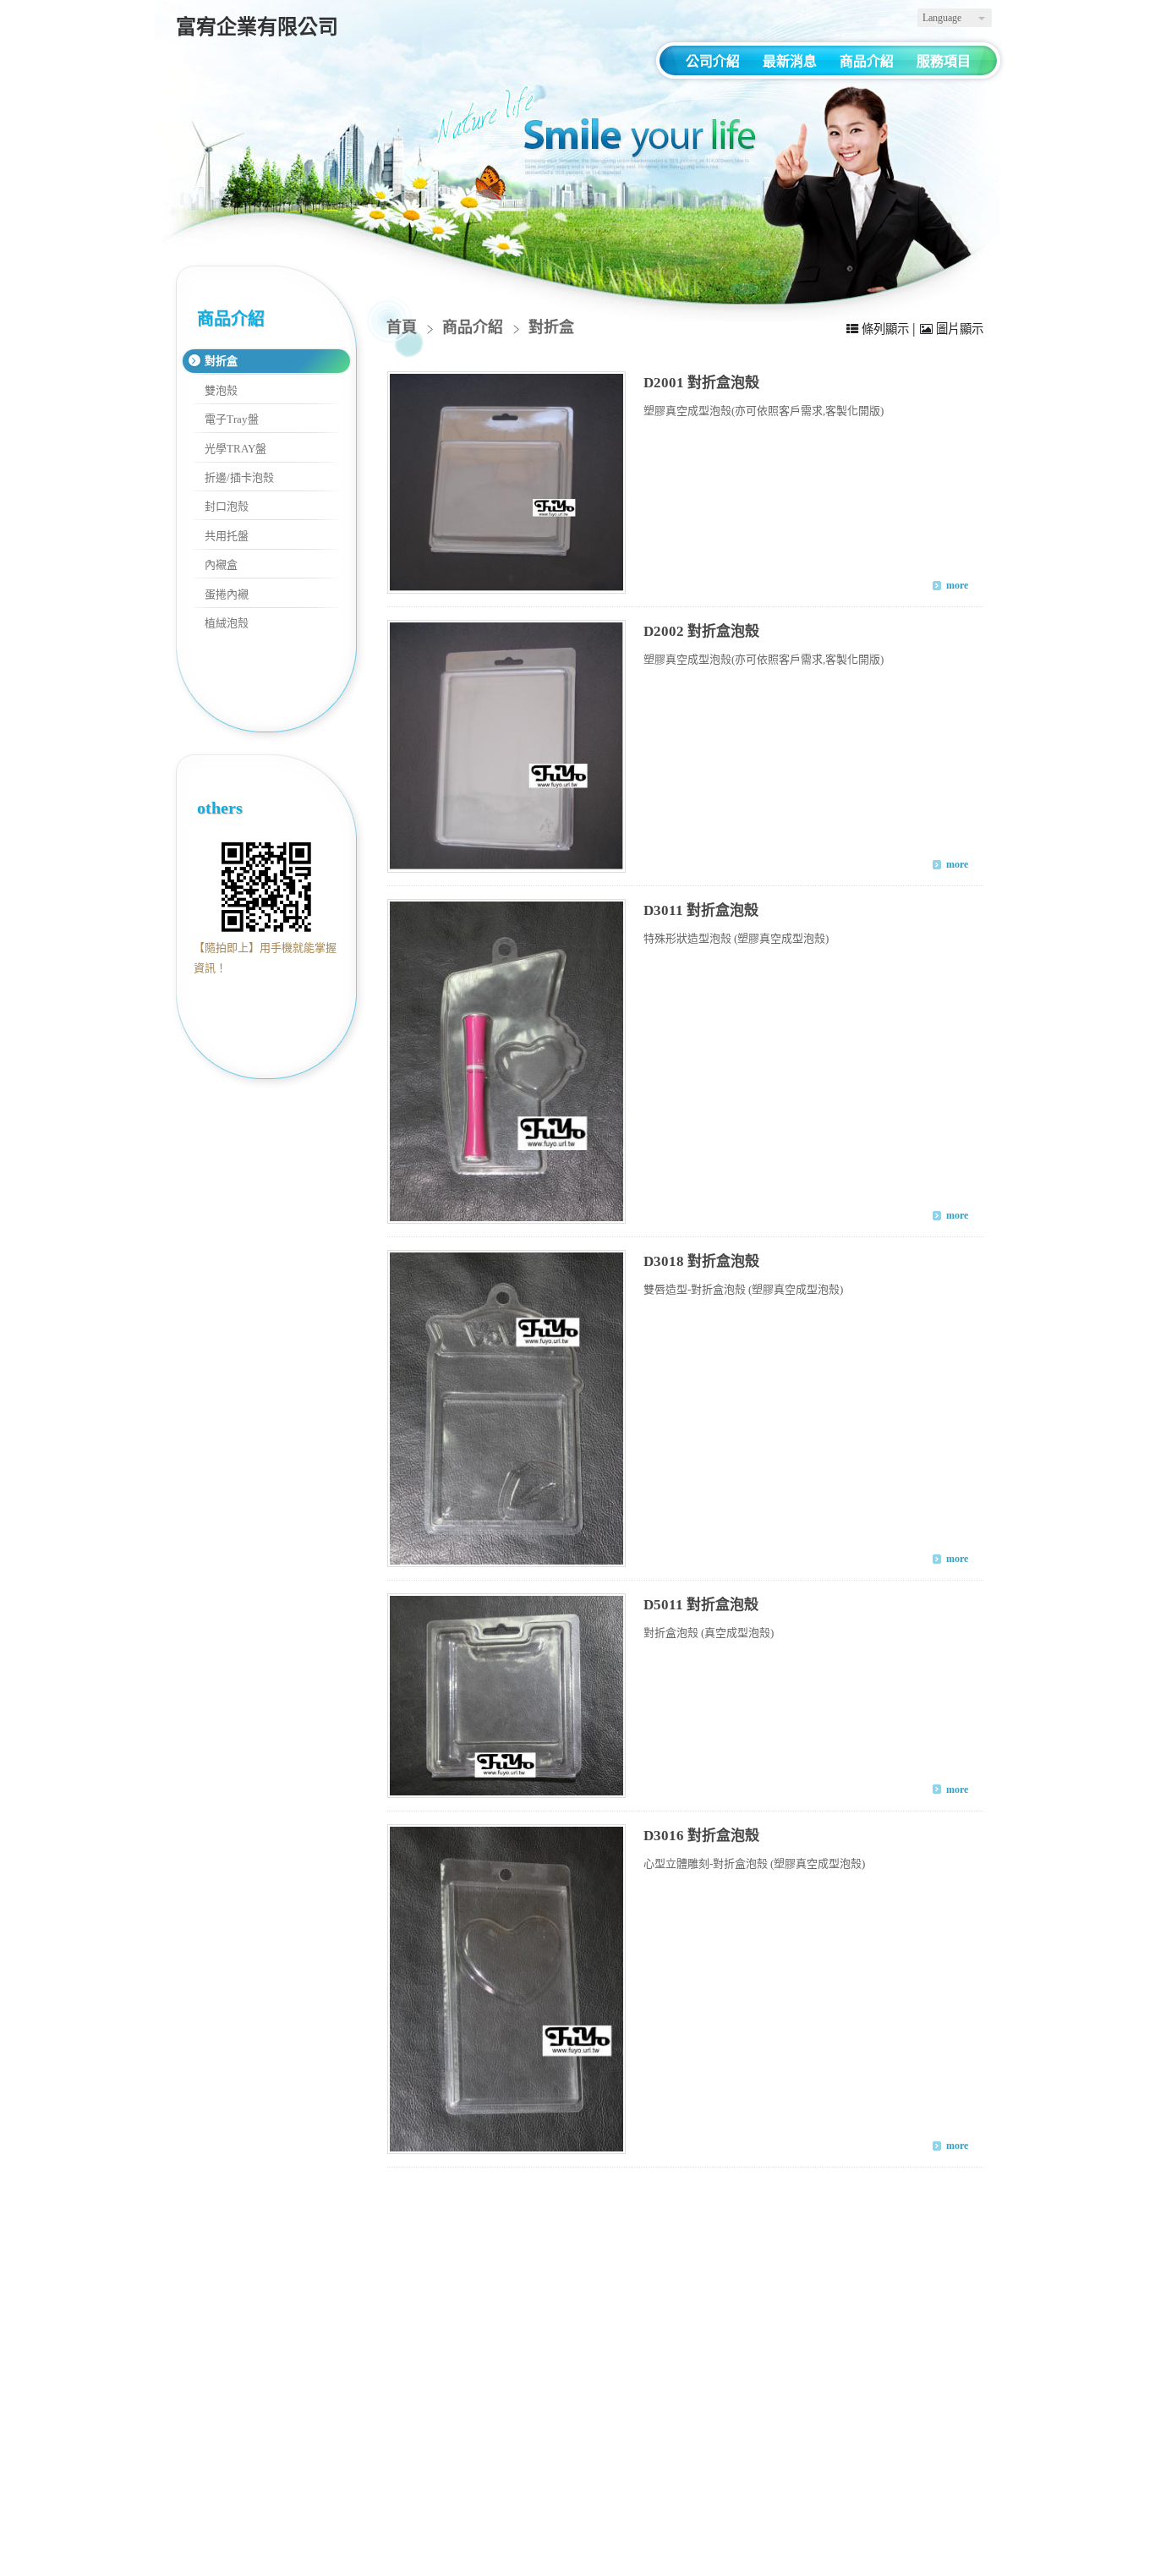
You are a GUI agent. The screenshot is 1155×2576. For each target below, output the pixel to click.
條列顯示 (885, 329)
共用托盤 (227, 536)
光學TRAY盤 (235, 449)
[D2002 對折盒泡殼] (506, 746)
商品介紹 (475, 327)
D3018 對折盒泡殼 (701, 1261)
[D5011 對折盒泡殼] (506, 1695)
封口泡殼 (227, 506)
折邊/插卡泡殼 (239, 477)
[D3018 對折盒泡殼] (506, 1409)
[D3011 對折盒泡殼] (506, 1061)
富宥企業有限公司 (257, 27)
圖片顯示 (958, 329)
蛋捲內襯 (227, 594)
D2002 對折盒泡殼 (701, 631)
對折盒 (221, 361)
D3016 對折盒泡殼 (701, 1836)
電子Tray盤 (232, 419)
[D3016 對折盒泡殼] (506, 1990)
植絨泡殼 (227, 623)
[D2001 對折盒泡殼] (506, 482)
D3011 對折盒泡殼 (701, 910)
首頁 (402, 327)
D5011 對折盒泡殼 (701, 1605)
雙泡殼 (221, 390)
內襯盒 (221, 565)
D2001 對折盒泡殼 (701, 383)
